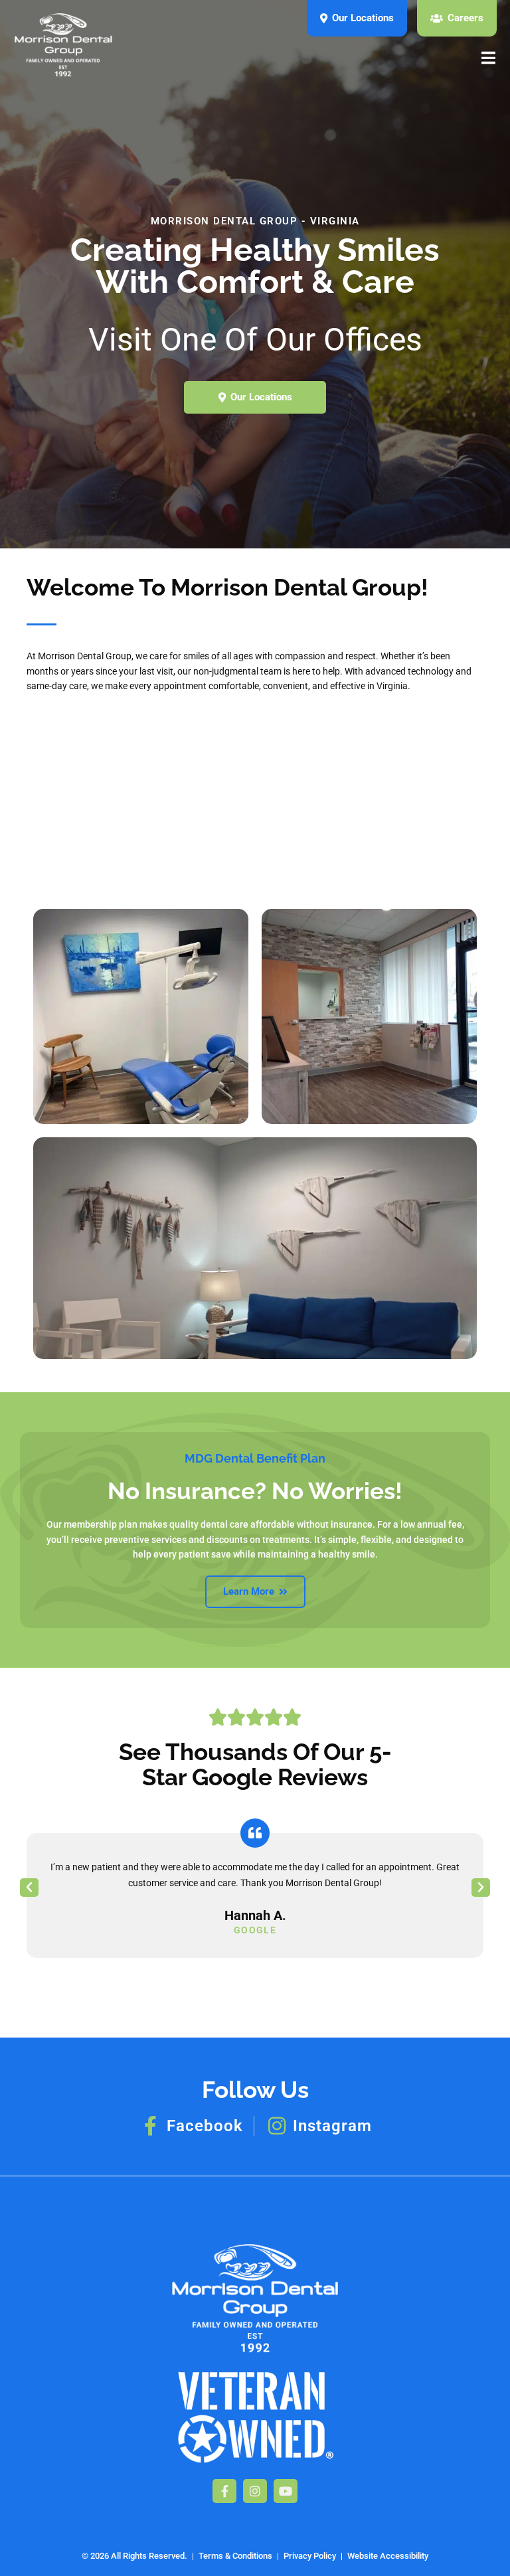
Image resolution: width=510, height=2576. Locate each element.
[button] (29, 1888)
